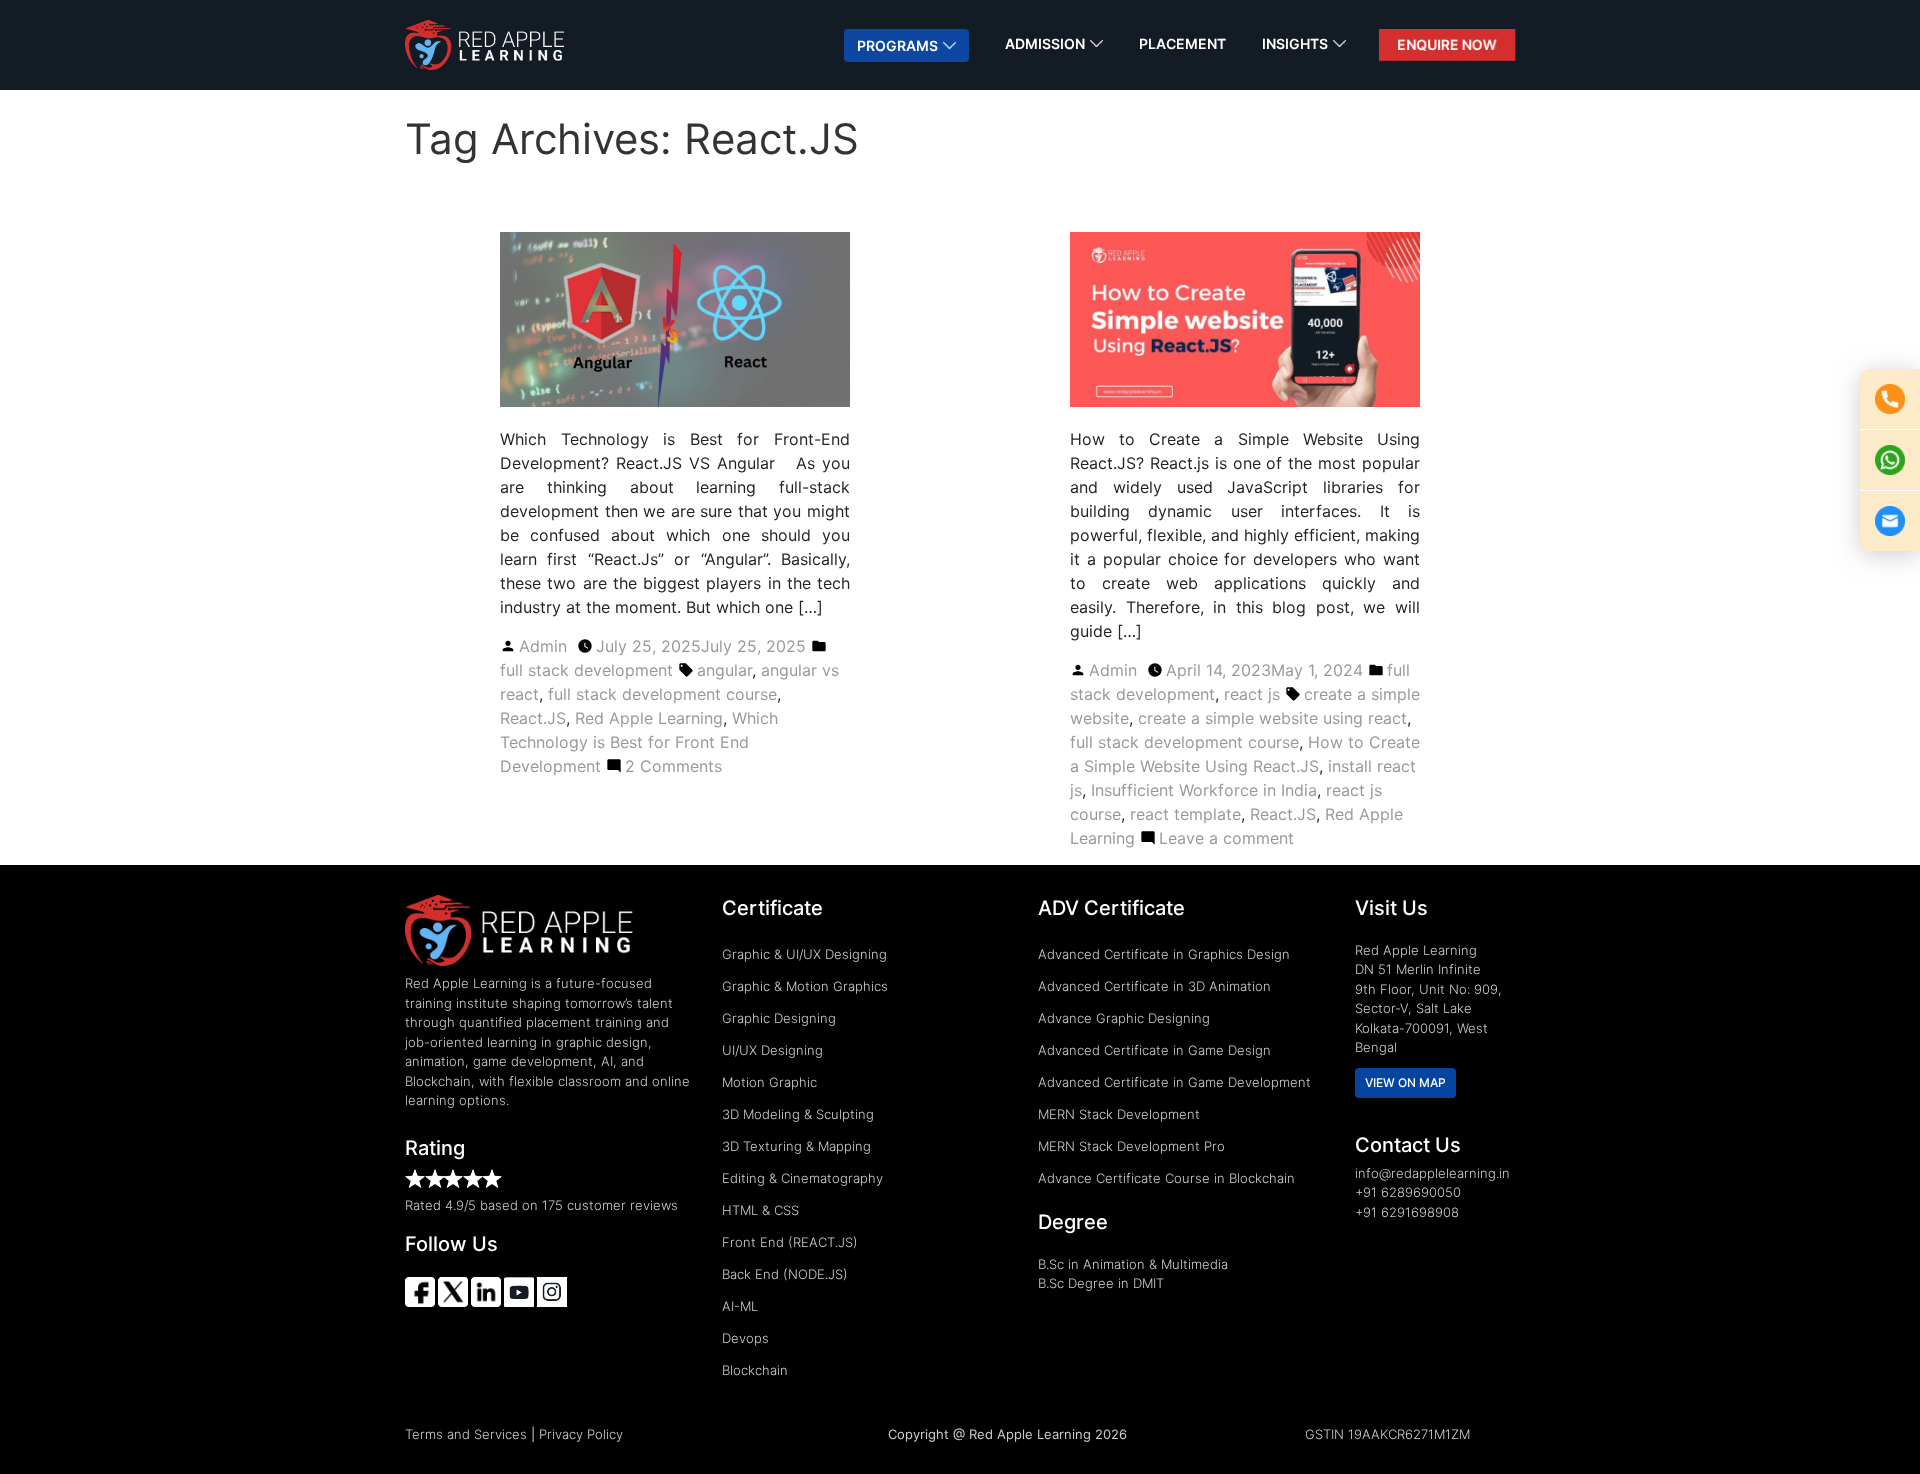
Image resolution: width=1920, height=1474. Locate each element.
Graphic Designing (779, 1018)
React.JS (533, 718)
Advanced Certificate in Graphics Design (1164, 954)
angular (724, 670)
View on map (1405, 1082)
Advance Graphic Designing (1124, 1018)
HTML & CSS (760, 1210)
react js (1252, 694)
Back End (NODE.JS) (785, 1274)
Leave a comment (1226, 838)
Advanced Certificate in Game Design (1154, 1050)
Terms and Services (466, 1434)
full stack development (586, 670)
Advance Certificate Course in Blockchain (1166, 1178)
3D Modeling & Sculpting (798, 1114)
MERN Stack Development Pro (1131, 1146)
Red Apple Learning (649, 718)
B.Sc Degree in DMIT (1101, 1283)
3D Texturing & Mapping (796, 1146)
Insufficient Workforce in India (1204, 790)
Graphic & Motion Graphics (805, 986)
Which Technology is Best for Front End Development (639, 742)
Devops (745, 1338)
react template (1185, 814)
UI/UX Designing (772, 1050)
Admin (543, 646)
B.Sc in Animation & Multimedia (1133, 1264)
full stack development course (662, 694)
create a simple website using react (1272, 718)
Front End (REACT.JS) (790, 1242)
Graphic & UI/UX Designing (804, 954)
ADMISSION (1045, 43)
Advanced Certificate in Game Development (1174, 1082)
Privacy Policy (581, 1434)
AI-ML (740, 1306)
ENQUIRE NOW (1447, 44)
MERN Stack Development (1119, 1114)
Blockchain (755, 1370)
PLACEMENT (1182, 43)
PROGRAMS (897, 45)
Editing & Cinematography (802, 1178)
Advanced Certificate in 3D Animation (1154, 986)
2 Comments (673, 766)
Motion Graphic (769, 1082)
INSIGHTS (1295, 43)
